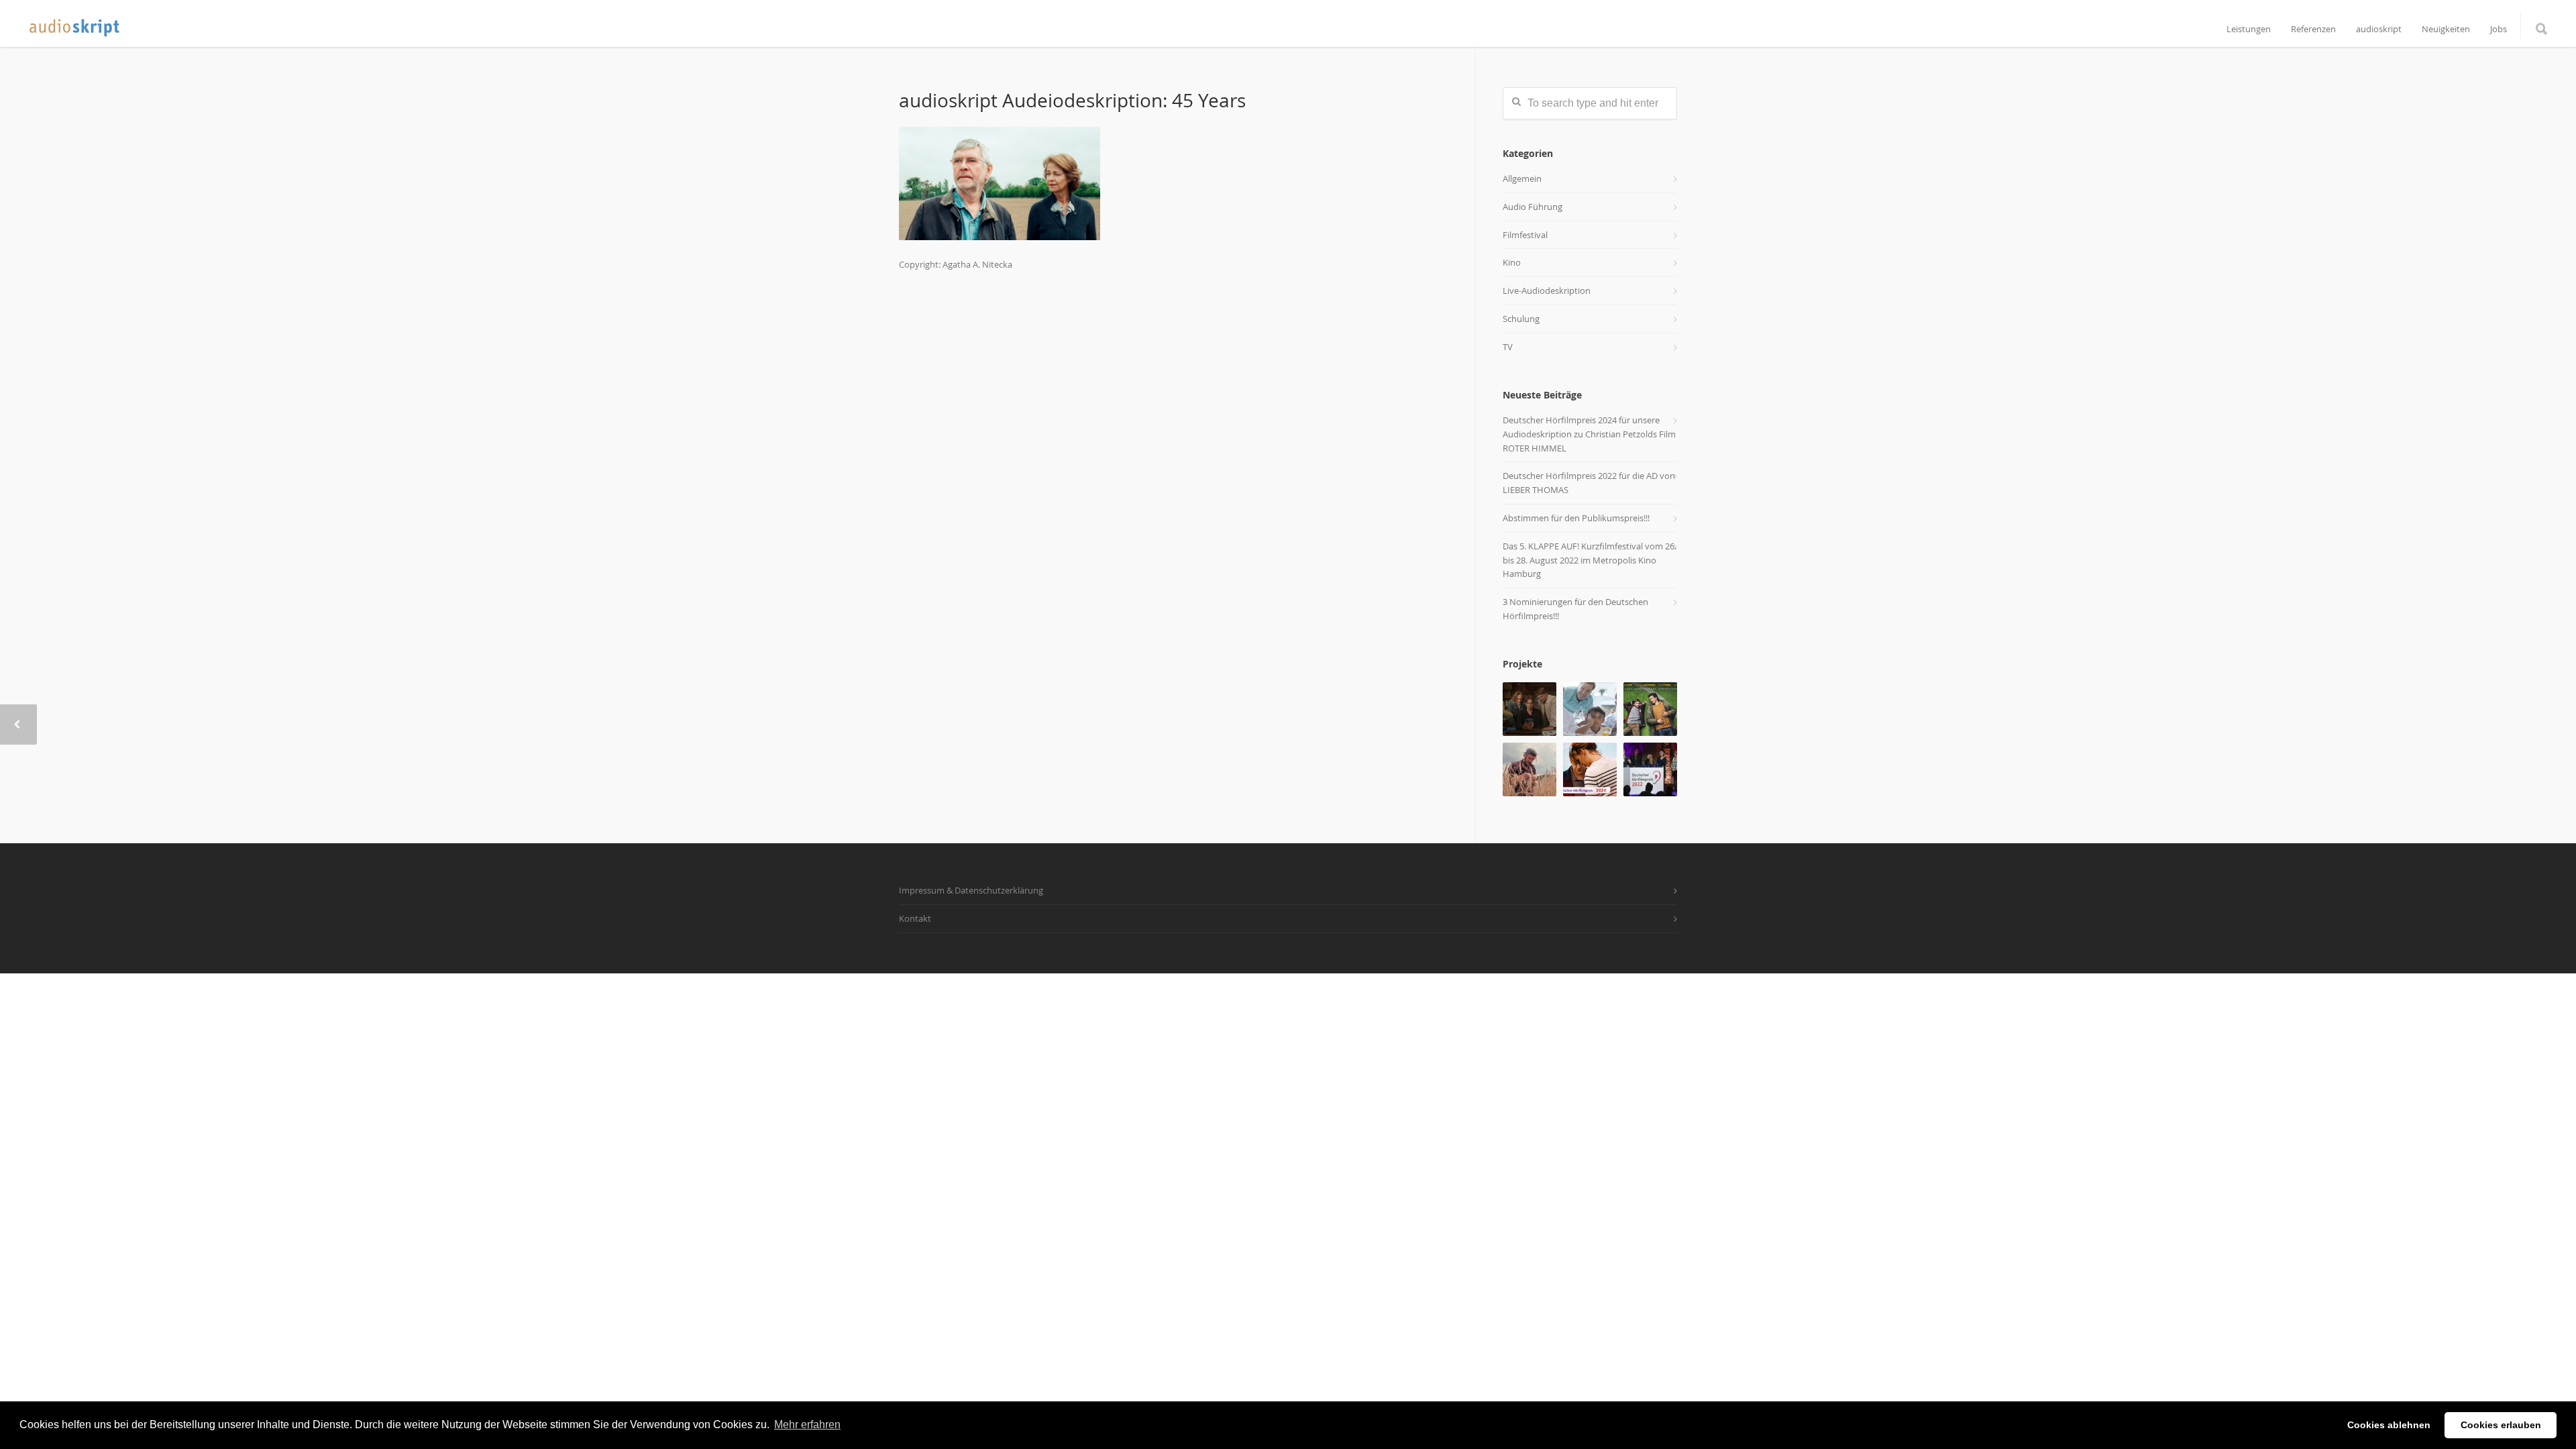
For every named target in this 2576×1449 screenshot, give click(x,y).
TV (1508, 347)
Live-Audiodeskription (1547, 290)
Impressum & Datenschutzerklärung (971, 890)
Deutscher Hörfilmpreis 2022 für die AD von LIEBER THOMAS (1589, 483)
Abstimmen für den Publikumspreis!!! (1576, 518)
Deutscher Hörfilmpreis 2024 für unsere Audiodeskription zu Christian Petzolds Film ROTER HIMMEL (1589, 434)
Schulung (1521, 319)
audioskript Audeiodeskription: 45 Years (1072, 100)
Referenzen (2313, 29)
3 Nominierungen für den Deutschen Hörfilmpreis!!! (1575, 609)
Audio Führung (1533, 207)
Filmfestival (1525, 235)
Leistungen (2249, 29)
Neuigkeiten (2446, 29)
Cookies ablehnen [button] (2389, 1425)
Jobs (2499, 29)
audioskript (2379, 29)
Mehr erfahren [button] (807, 1425)
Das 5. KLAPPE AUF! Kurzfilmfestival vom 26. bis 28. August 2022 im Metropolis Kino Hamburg (1590, 560)
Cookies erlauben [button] (2501, 1425)
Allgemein (1522, 178)
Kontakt (915, 918)
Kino (1512, 262)
